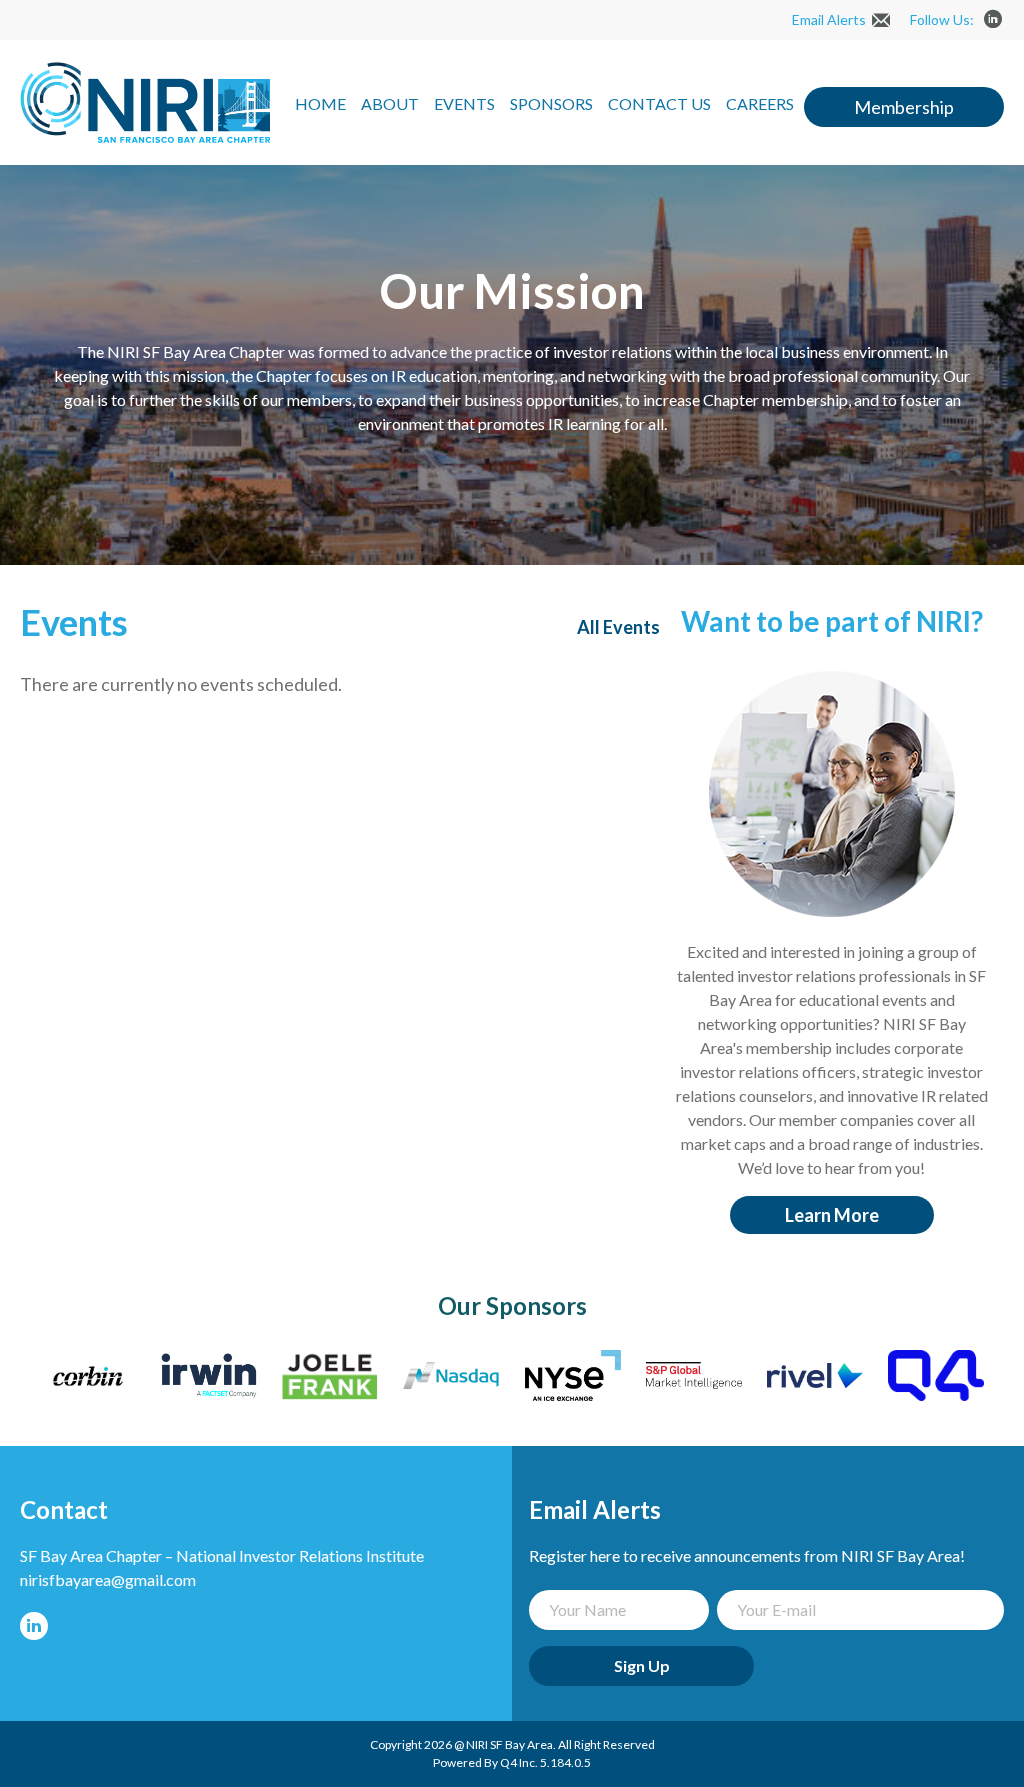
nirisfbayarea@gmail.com (108, 1579)
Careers (760, 103)
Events (464, 103)
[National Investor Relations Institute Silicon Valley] (145, 136)
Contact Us (659, 103)
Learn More (832, 1215)
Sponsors (551, 103)
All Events (618, 627)
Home (320, 103)
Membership (904, 107)
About (390, 103)
